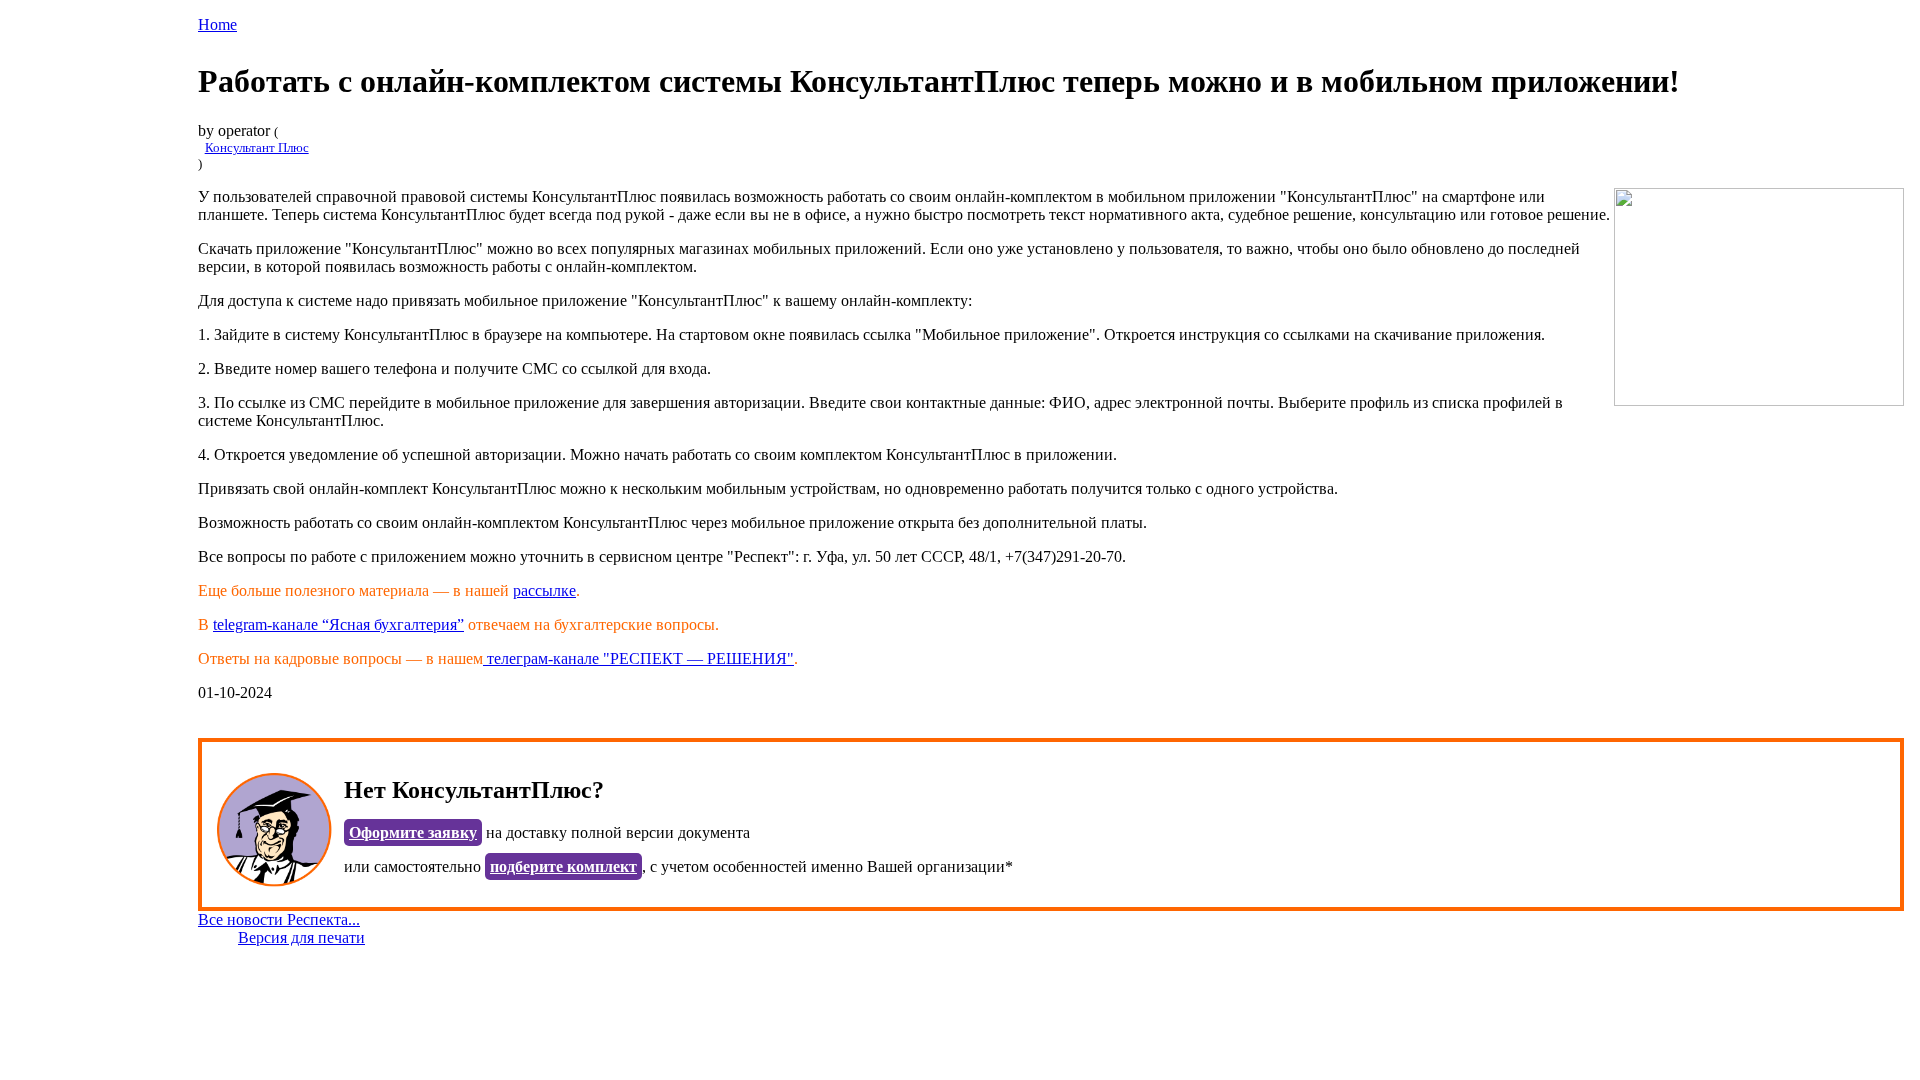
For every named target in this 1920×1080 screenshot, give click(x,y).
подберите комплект (563, 866)
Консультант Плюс (257, 147)
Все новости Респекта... (279, 919)
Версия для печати (301, 937)
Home (217, 24)
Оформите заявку (413, 832)
